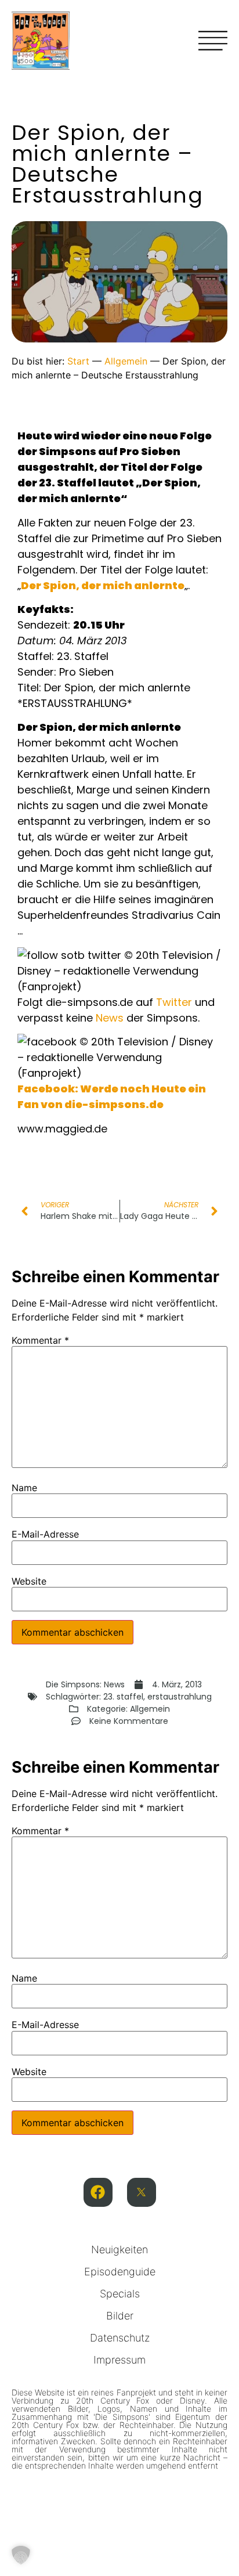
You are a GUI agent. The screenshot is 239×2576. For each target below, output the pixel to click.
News (110, 1018)
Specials (120, 2294)
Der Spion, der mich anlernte (103, 585)
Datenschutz (120, 2338)
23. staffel (123, 1697)
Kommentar (40, 1340)
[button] (21, 2555)
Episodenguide (120, 2272)
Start (78, 361)
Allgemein (126, 361)
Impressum (119, 2360)
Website (29, 1581)
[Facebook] (98, 2192)
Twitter (174, 1002)
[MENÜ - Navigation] (213, 41)
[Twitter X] (142, 2192)
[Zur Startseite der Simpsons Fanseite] (41, 66)
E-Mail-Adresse (45, 1534)
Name (24, 1488)
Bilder (120, 2316)
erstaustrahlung (180, 1697)
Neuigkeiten (119, 2250)
